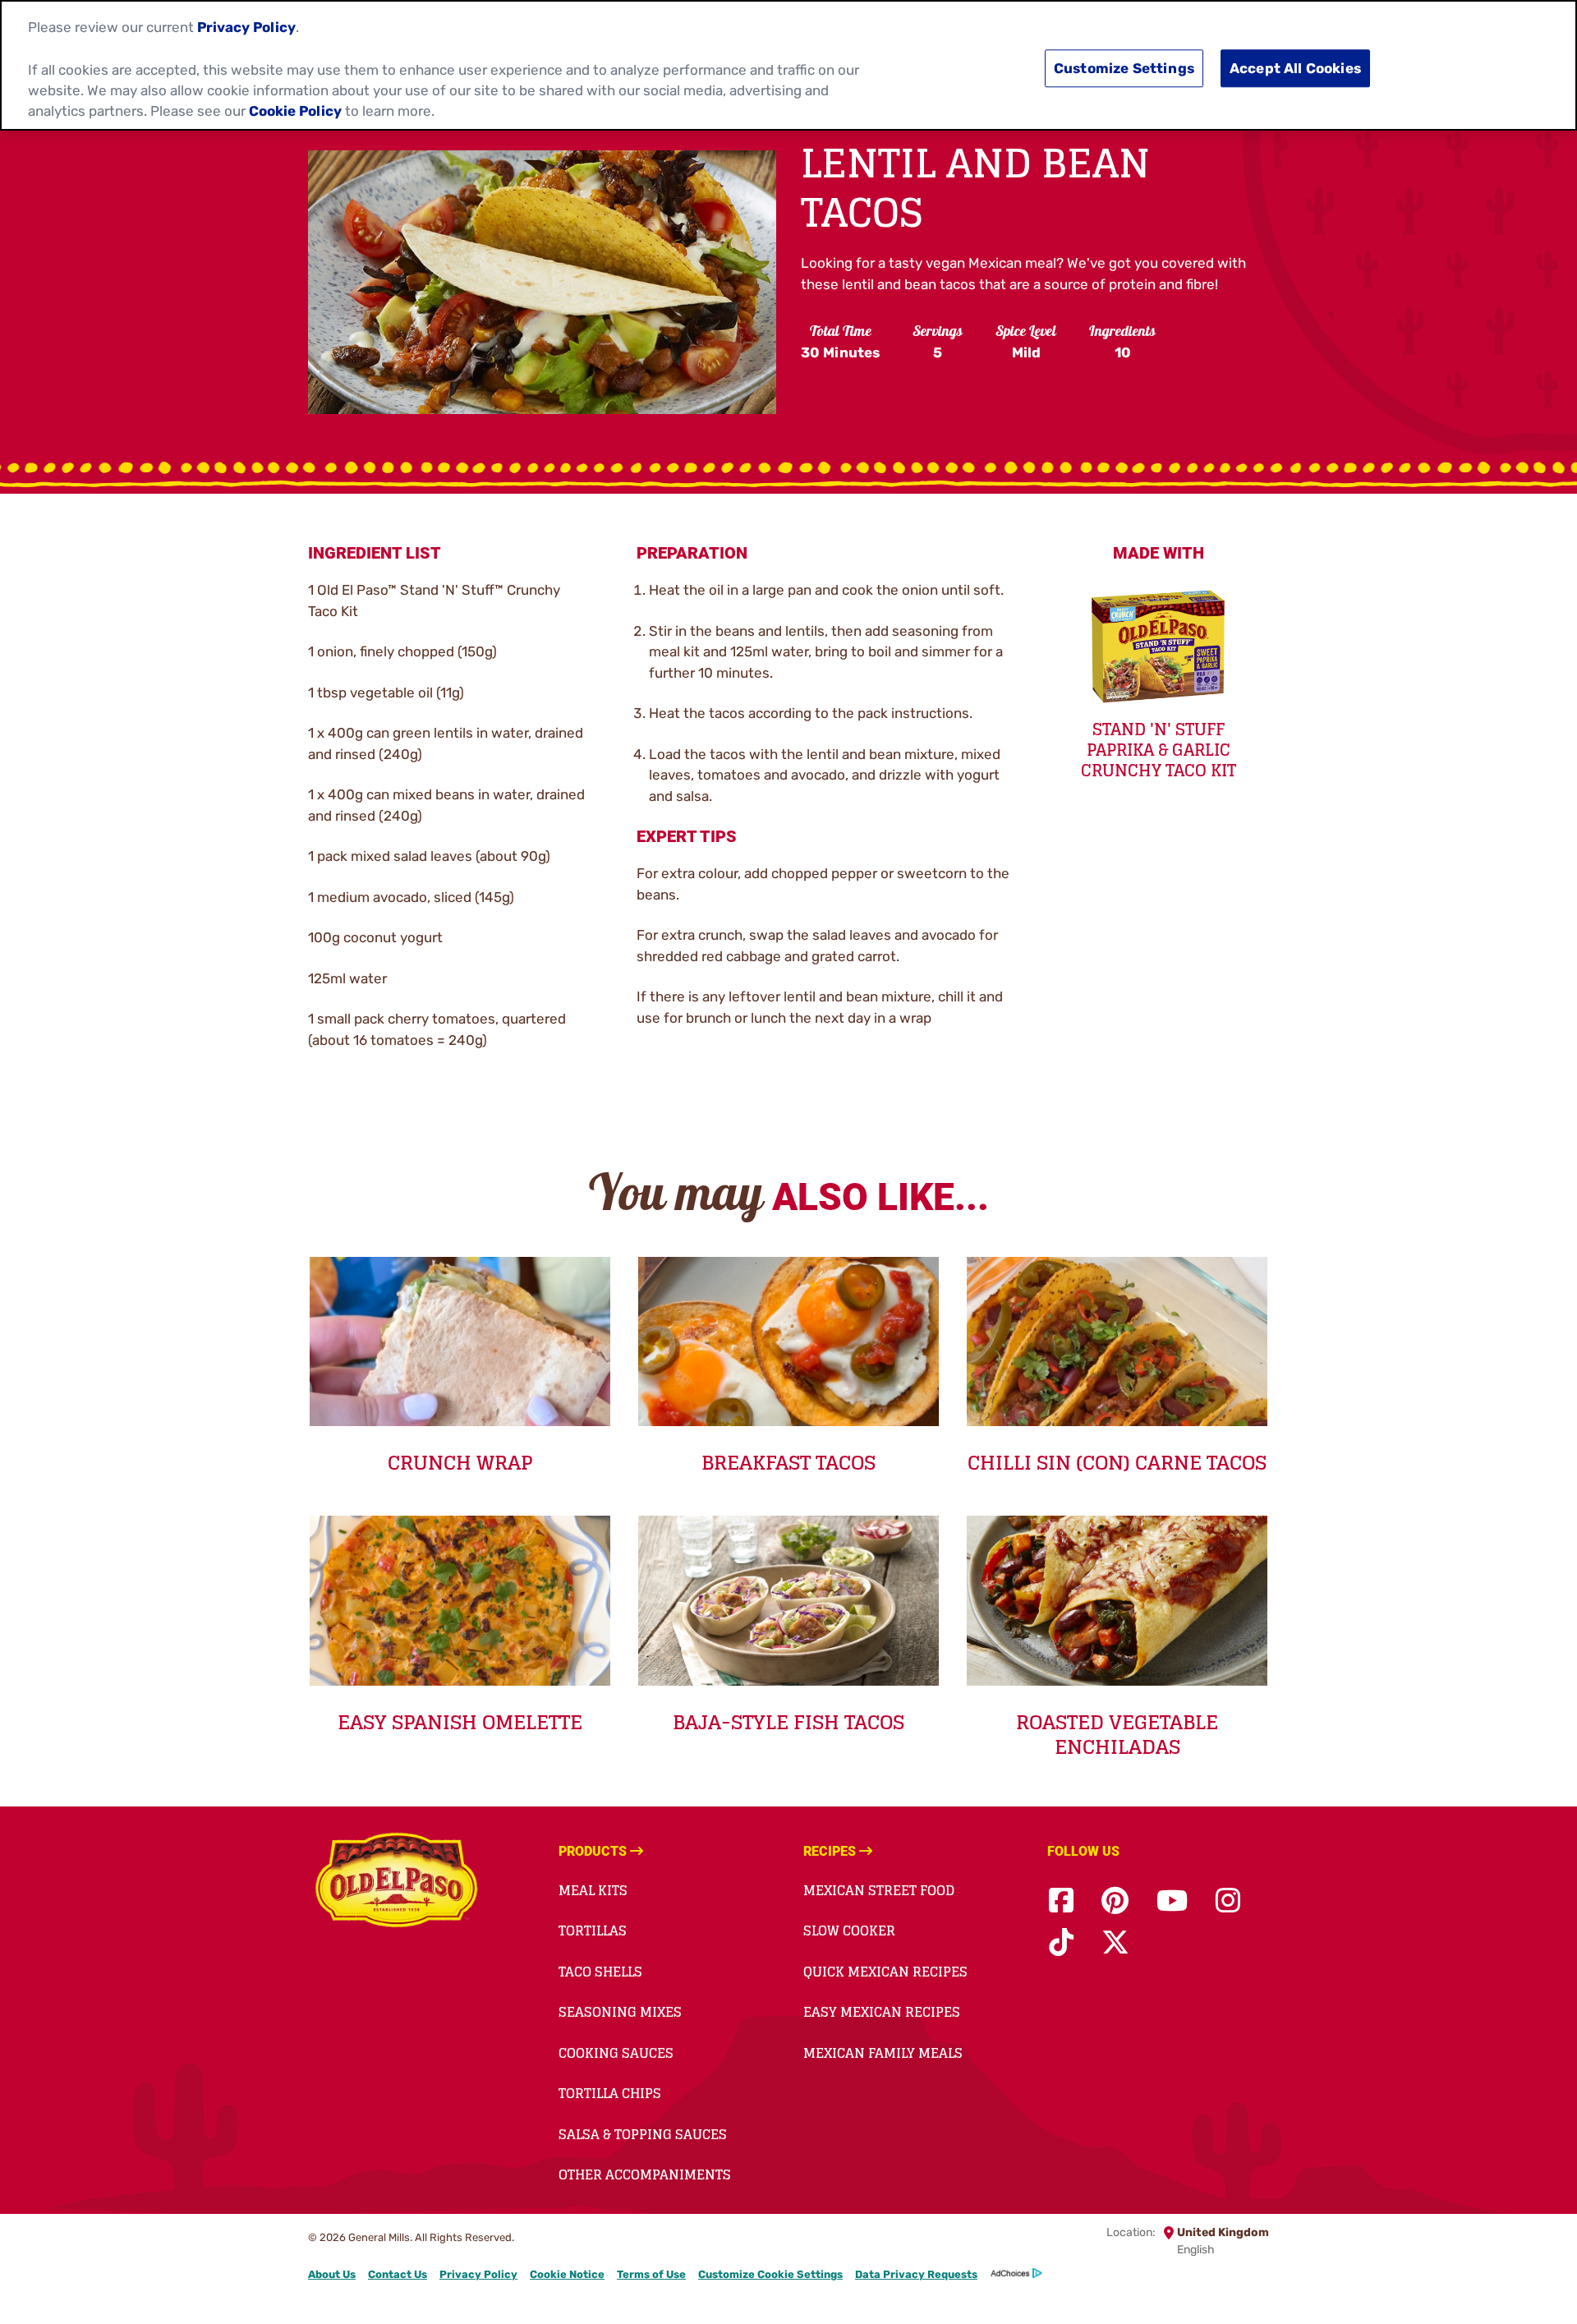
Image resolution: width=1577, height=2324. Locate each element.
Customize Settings (1124, 68)
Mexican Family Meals (883, 2053)
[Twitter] (1115, 1943)
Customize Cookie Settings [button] (770, 2274)
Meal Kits (593, 1890)
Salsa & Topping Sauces (643, 2134)
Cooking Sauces (616, 2053)
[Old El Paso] (396, 1883)
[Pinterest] (1115, 1901)
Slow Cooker (849, 1931)
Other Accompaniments (645, 2174)
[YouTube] (1172, 1901)
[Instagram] (1228, 1901)
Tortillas (593, 1931)
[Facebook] (1061, 1901)
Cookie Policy (295, 111)
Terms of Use (651, 2274)
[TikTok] (1061, 1943)
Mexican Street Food (879, 1890)
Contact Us (398, 2274)
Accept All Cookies (1295, 68)
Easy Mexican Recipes (882, 2012)
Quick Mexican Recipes (885, 1972)
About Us (332, 2274)
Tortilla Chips (610, 2093)
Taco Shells (600, 1972)
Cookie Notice (567, 2274)
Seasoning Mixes (620, 2012)
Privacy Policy (478, 2274)
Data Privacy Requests (916, 2274)
